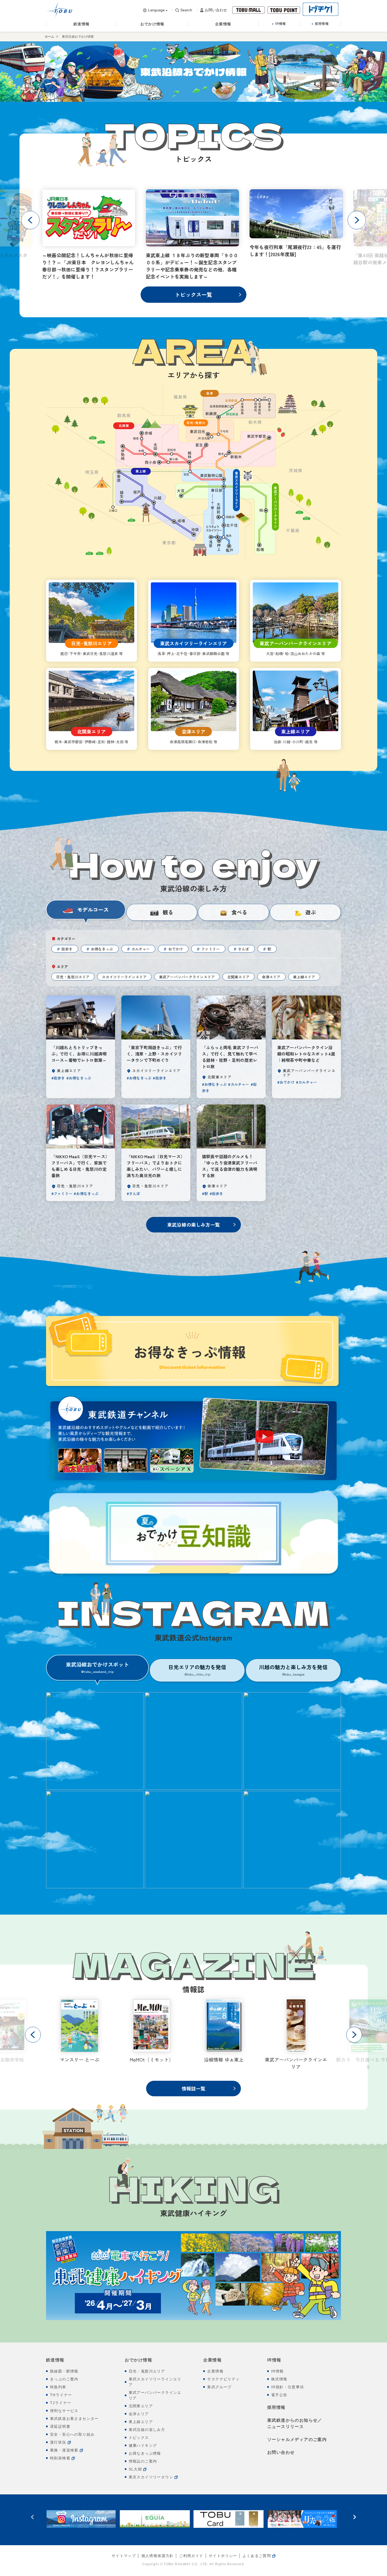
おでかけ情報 (138, 2360)
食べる (239, 912)
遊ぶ (311, 912)
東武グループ (219, 2387)
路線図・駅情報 (64, 2371)
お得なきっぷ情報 (145, 2453)
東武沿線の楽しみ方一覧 (193, 1225)
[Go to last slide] (30, 220)
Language (156, 10)
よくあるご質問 (257, 2556)
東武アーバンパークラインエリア (155, 2395)
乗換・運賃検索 (64, 2450)
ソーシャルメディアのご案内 (297, 2439)
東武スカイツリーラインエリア (155, 2382)
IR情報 (274, 2360)
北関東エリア (141, 2406)
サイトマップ (124, 2556)
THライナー (61, 2395)
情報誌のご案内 (143, 2461)
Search (186, 10)
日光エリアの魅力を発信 (197, 1670)
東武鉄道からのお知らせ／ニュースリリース (295, 2423)
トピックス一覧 (193, 294)
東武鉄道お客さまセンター (74, 2419)
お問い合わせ (216, 10)
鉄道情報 (55, 2360)
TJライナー (61, 2403)
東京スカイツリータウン (151, 2477)
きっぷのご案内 (64, 2379)
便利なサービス (64, 2411)
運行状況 (58, 2442)
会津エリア (139, 2414)
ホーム (49, 37)
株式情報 (279, 2379)
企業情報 (212, 2360)
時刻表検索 (60, 2458)
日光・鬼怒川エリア (147, 2371)
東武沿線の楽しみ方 (147, 2430)
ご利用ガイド (191, 2556)
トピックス (139, 2438)
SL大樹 (135, 2469)
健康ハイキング (143, 2445)
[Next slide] (357, 220)
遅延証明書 (60, 2426)
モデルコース (93, 910)
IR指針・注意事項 (288, 2387)
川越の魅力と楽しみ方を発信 (293, 1670)
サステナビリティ (223, 2379)
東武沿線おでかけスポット (97, 1667)
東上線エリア (141, 2422)
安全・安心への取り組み (72, 2434)
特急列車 (58, 2387)
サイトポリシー (223, 2556)
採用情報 (276, 2407)
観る (168, 912)
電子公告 (279, 2395)
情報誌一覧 (194, 2088)
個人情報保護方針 (158, 2556)
